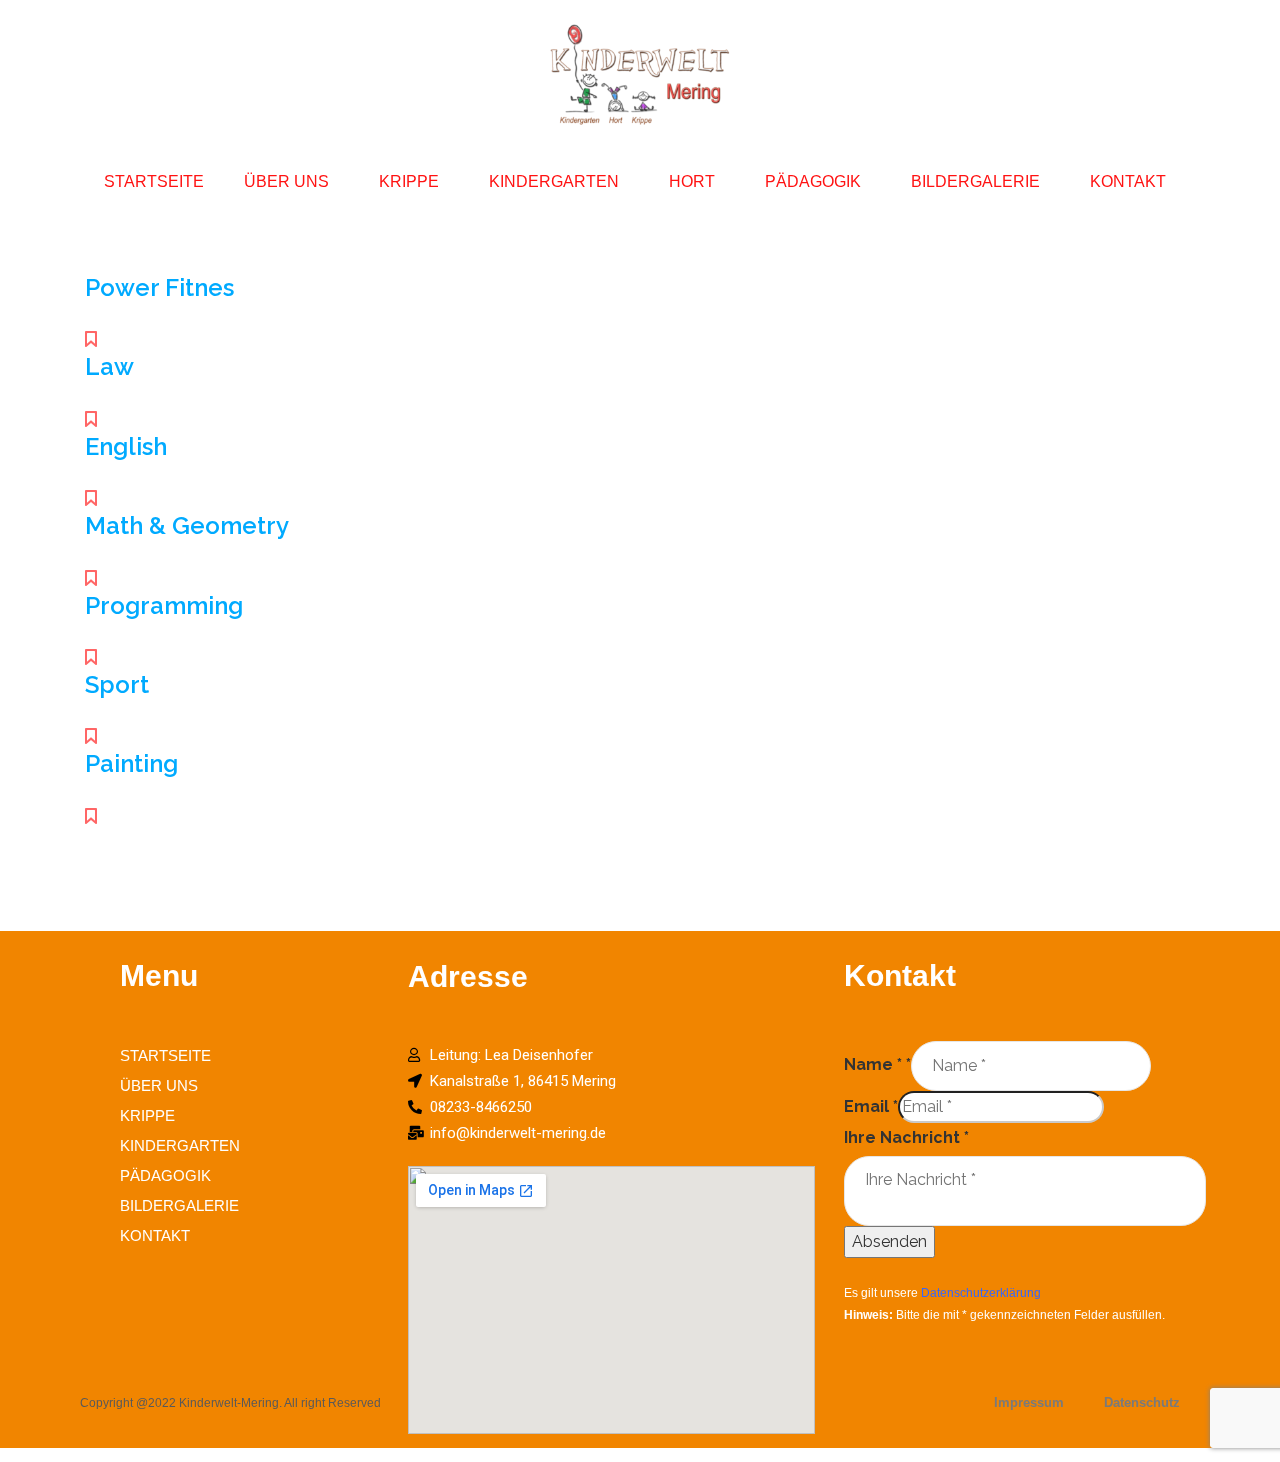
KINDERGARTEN (554, 181)
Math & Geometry (187, 525)
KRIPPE (409, 181)
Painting (131, 763)
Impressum (1029, 1402)
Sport (117, 684)
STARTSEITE (154, 181)
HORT (692, 181)
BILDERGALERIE (975, 181)
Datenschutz (1142, 1402)
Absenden (889, 1241)
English (126, 446)
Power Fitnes (159, 287)
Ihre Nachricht (906, 1137)
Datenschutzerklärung (981, 1293)
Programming (164, 605)
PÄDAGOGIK (813, 181)
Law (109, 366)
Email (871, 1106)
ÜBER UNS (286, 181)
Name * (877, 1064)
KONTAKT (1128, 181)
